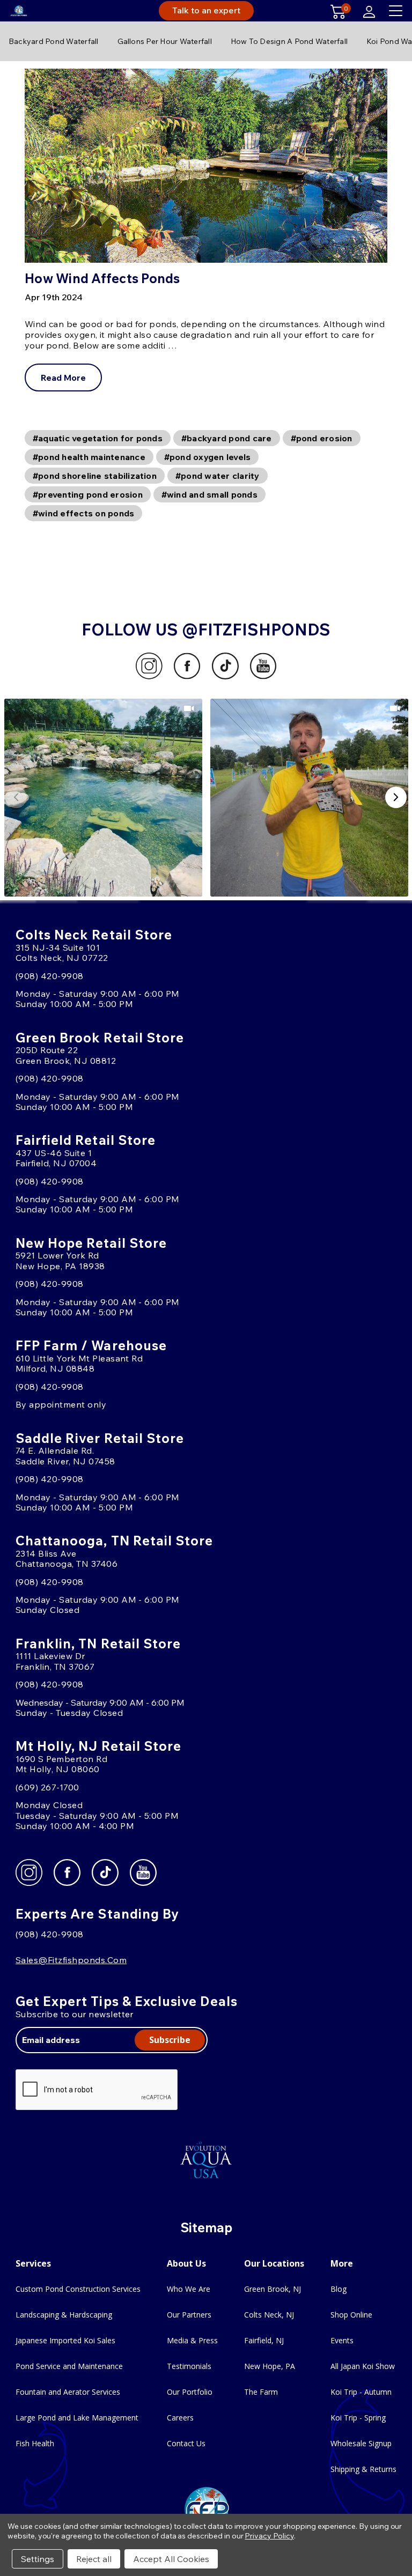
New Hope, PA (270, 2366)
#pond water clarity (218, 476)
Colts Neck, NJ (269, 2315)
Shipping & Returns (363, 2469)
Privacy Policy (269, 2536)
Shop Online (351, 2315)
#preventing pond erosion (88, 494)
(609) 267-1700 (47, 1787)
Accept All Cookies (171, 2559)
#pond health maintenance (89, 457)
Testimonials (189, 2366)
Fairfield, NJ (264, 2340)
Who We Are (189, 2289)
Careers (180, 2418)
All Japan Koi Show (363, 2366)
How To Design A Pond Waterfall (289, 41)
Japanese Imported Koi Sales (65, 2340)
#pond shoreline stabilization (95, 476)
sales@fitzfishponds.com (71, 1960)
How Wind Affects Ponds (102, 278)
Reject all (94, 2559)
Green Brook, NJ (273, 2289)
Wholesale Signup (361, 2443)
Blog (339, 2289)
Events (342, 2340)
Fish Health (35, 2443)
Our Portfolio (190, 2392)
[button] (103, 798)
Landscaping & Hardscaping (64, 2315)
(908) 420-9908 (50, 976)
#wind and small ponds (209, 494)
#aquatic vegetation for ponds (98, 438)
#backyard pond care (227, 438)
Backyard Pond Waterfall (54, 41)
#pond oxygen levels (208, 457)
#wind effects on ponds (83, 513)
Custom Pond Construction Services (78, 2289)
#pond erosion (322, 438)
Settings (38, 2559)
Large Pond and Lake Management (77, 2418)
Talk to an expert (206, 10)
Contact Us (186, 2443)
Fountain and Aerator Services (68, 2392)
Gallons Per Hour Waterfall (165, 41)
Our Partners (189, 2315)
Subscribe (170, 2040)
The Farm (261, 2392)
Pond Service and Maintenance (69, 2366)
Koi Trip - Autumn (361, 2392)
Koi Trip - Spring (358, 2418)
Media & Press (192, 2340)
